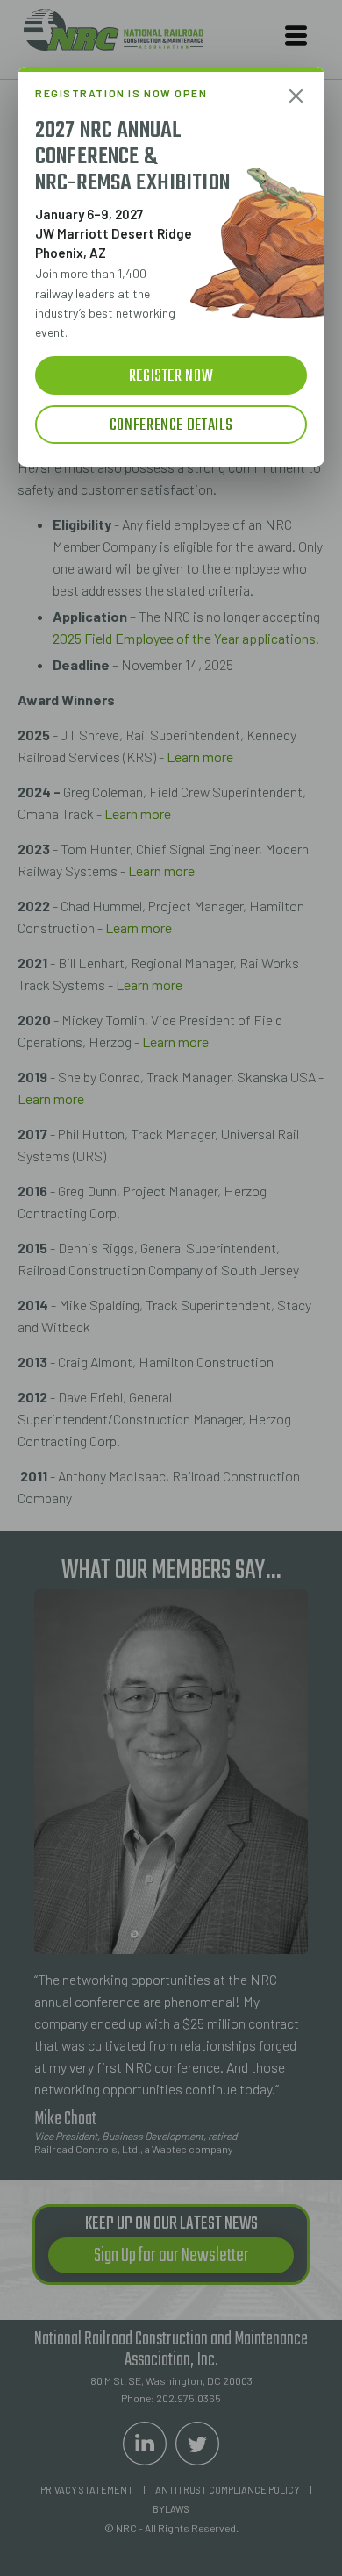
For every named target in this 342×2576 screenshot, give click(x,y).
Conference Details (171, 425)
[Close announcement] (296, 96)
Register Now (171, 376)
